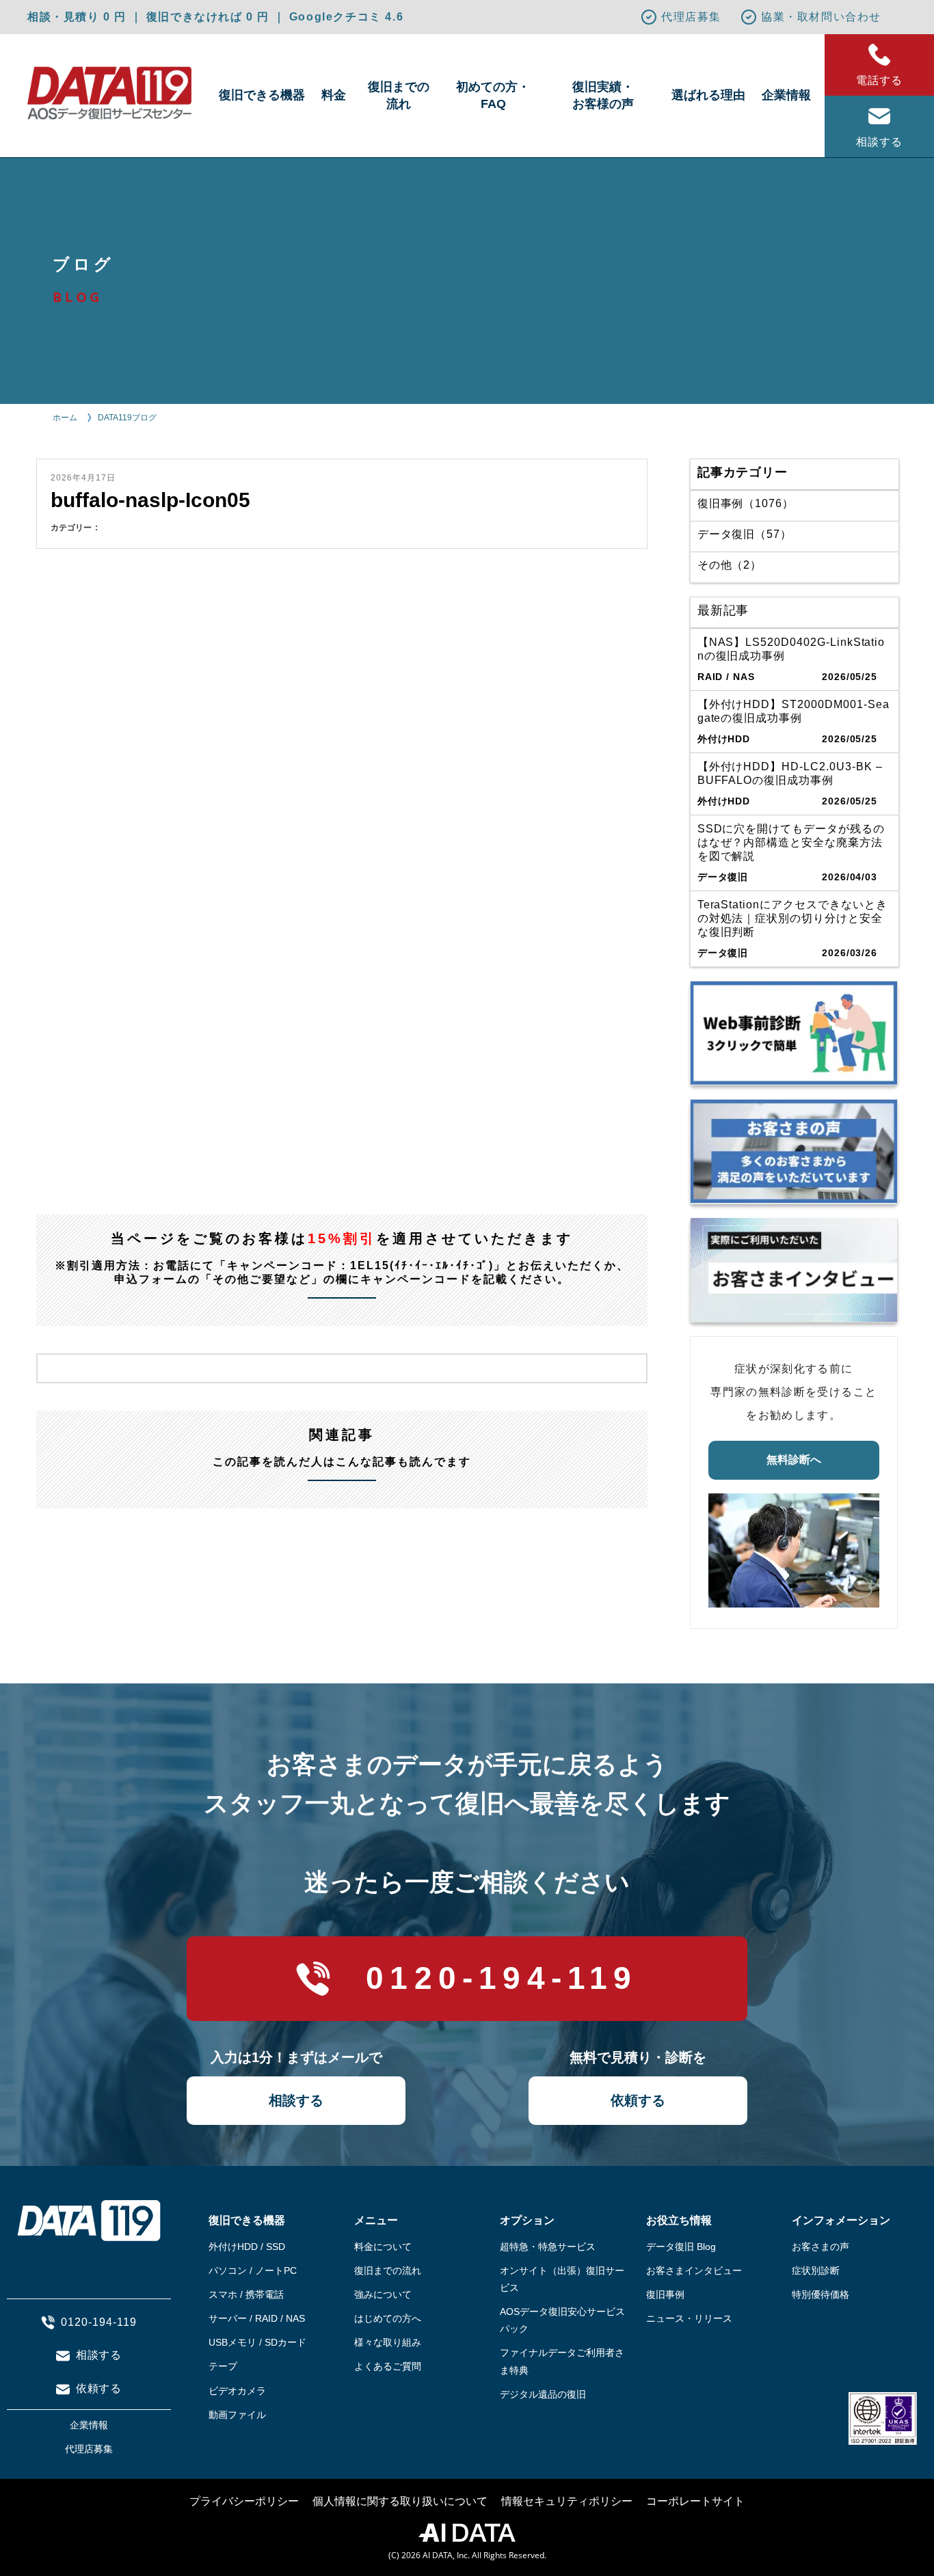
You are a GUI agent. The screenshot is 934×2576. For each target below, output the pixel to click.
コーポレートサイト (695, 2501)
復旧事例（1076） (746, 503)
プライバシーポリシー (244, 2501)
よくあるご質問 (388, 2366)
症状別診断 (816, 2270)
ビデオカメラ (237, 2391)
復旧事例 (665, 2294)
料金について (383, 2247)
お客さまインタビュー (694, 2270)
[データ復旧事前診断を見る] (794, 1033)
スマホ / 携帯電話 (246, 2294)
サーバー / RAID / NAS (257, 2318)
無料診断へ (794, 1460)
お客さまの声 (820, 2247)
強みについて (383, 2294)
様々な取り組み (388, 2342)
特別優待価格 (820, 2294)
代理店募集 (691, 17)
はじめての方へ (388, 2318)
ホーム (65, 418)
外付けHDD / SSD (247, 2247)
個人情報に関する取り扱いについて (400, 2501)
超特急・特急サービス (548, 2247)
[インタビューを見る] (794, 1270)
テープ (223, 2366)
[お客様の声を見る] (794, 1151)
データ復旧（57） (745, 534)
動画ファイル (237, 2415)
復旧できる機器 (262, 95)
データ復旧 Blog (681, 2247)
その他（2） (730, 565)
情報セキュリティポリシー (567, 2501)
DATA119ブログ (127, 418)
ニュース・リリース (689, 2318)
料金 (334, 95)
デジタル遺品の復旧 (543, 2394)
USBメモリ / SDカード (257, 2342)
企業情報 (786, 95)
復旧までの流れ (399, 95)
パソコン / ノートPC (253, 2270)
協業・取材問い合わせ (821, 17)
